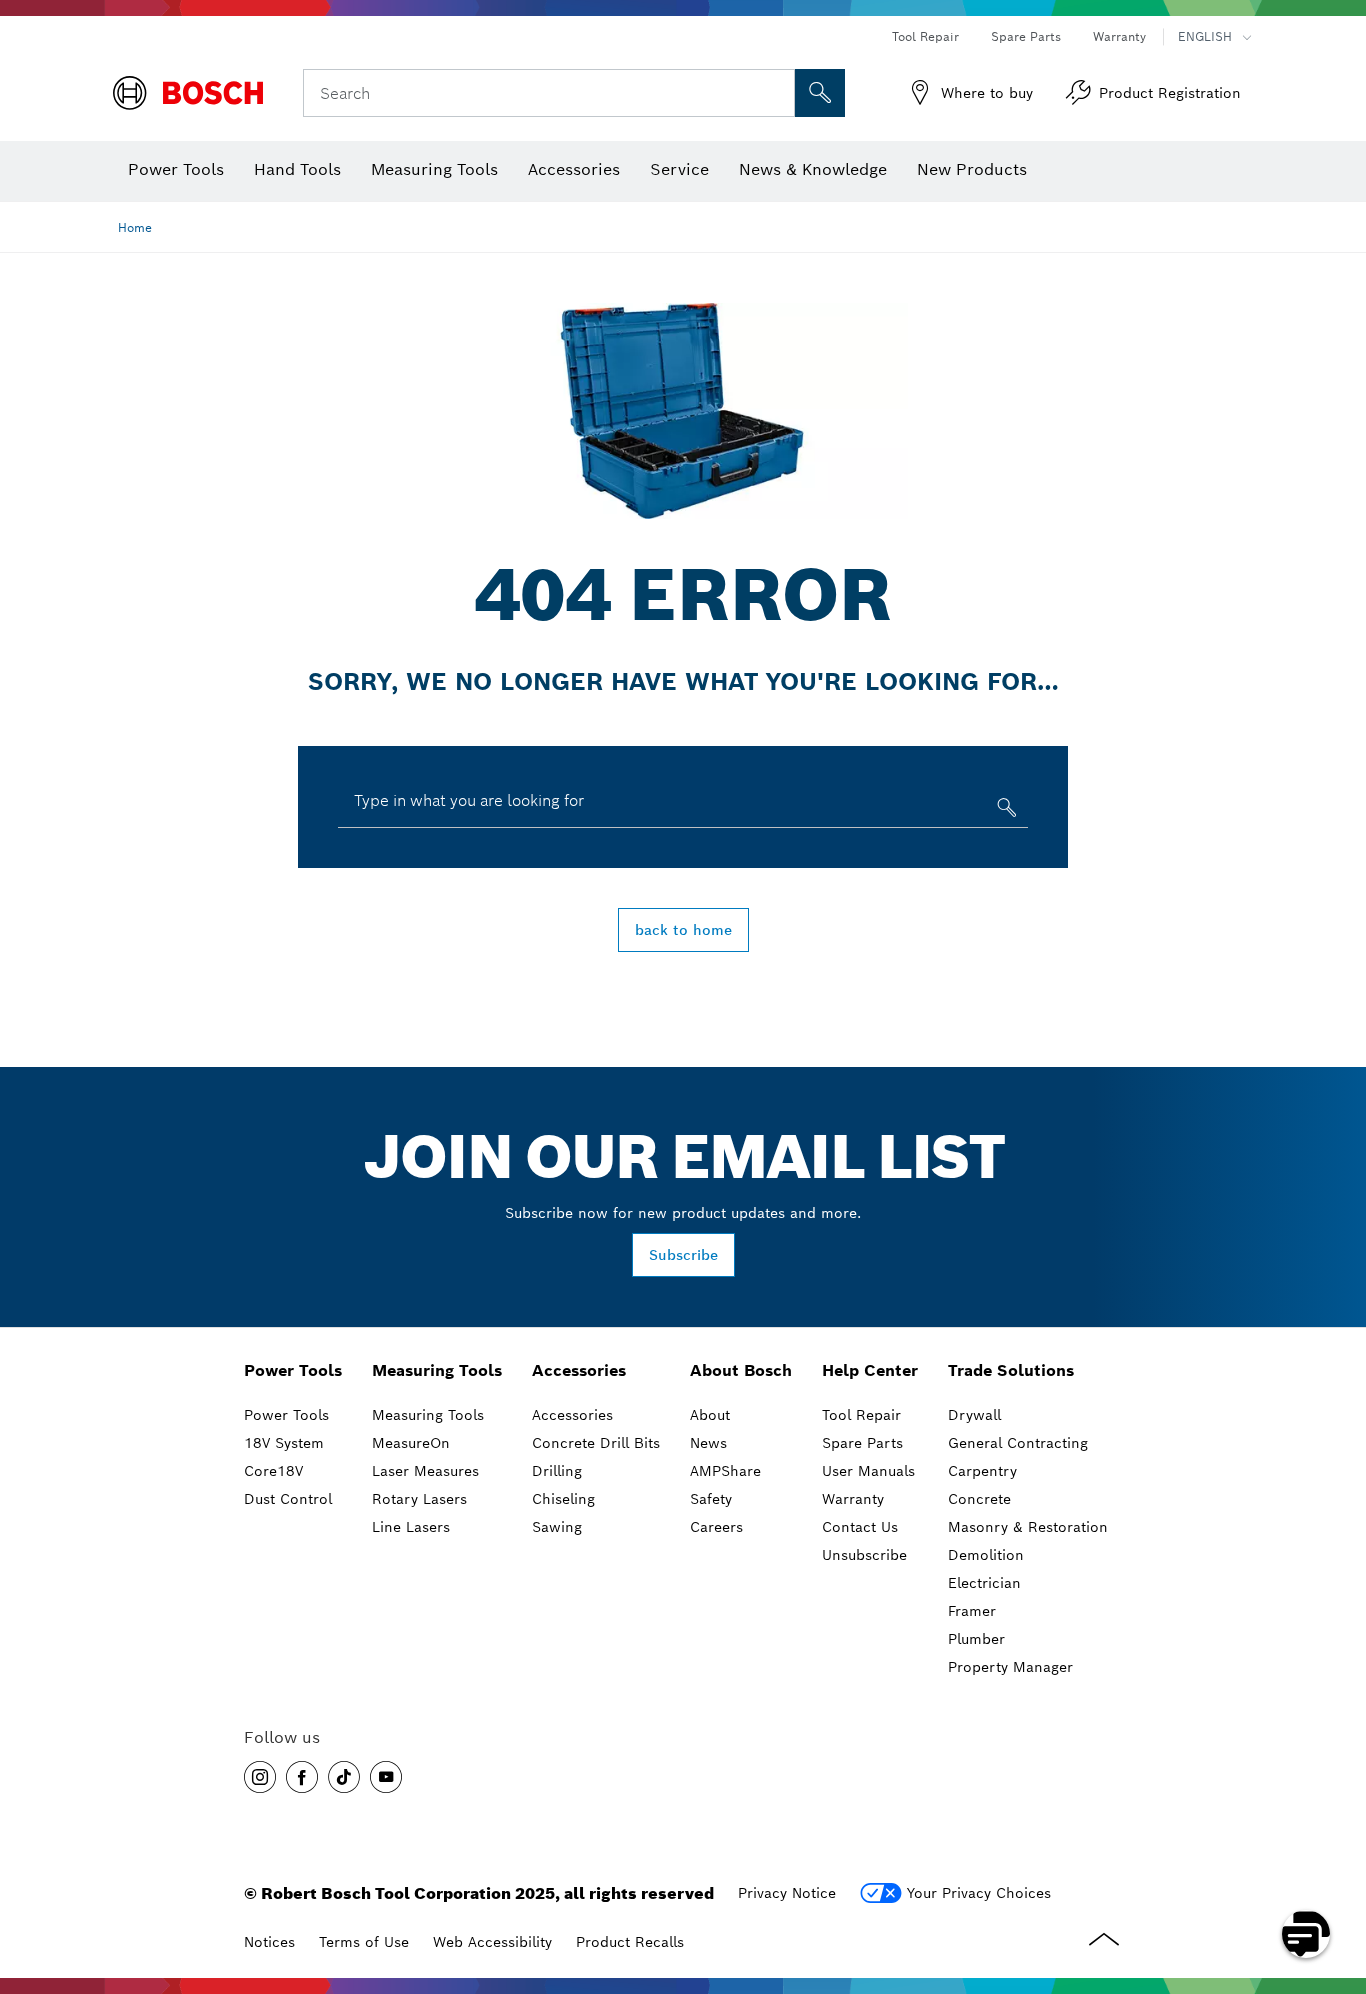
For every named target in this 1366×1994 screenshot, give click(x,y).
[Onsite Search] (820, 93)
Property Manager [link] (1010, 1667)
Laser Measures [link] (425, 1471)
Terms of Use (364, 1942)
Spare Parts (1026, 36)
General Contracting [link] (1018, 1443)
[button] (260, 1777)
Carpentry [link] (982, 1471)
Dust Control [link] (288, 1499)
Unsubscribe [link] (864, 1555)
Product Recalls (630, 1942)
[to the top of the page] (1336, 1876)
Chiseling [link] (563, 1499)
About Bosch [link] (741, 1370)
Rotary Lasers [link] (419, 1499)
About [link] (710, 1415)
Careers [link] (716, 1527)
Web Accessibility (492, 1942)
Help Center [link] (870, 1370)
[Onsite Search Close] (777, 93)
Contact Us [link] (860, 1527)
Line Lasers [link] (411, 1527)
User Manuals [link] (868, 1471)
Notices (269, 1942)
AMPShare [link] (725, 1471)
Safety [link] (711, 1499)
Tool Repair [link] (861, 1415)
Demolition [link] (986, 1555)
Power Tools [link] (293, 1370)
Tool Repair (925, 36)
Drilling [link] (557, 1471)
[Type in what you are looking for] (1004, 811)
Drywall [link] (974, 1415)
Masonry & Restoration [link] (1028, 1527)
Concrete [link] (979, 1499)
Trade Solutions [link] (1011, 1370)
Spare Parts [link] (862, 1443)
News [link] (708, 1443)
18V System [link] (284, 1443)
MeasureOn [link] (411, 1443)
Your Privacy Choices (979, 1893)
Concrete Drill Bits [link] (596, 1443)
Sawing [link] (557, 1527)
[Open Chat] (1306, 1934)
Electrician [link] (984, 1583)
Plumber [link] (976, 1639)
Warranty (1119, 36)
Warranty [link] (853, 1499)
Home (135, 227)
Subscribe (683, 1255)
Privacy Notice (787, 1893)
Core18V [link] (273, 1471)
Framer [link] (972, 1611)
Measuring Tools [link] (437, 1370)
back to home (683, 930)
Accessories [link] (579, 1370)
